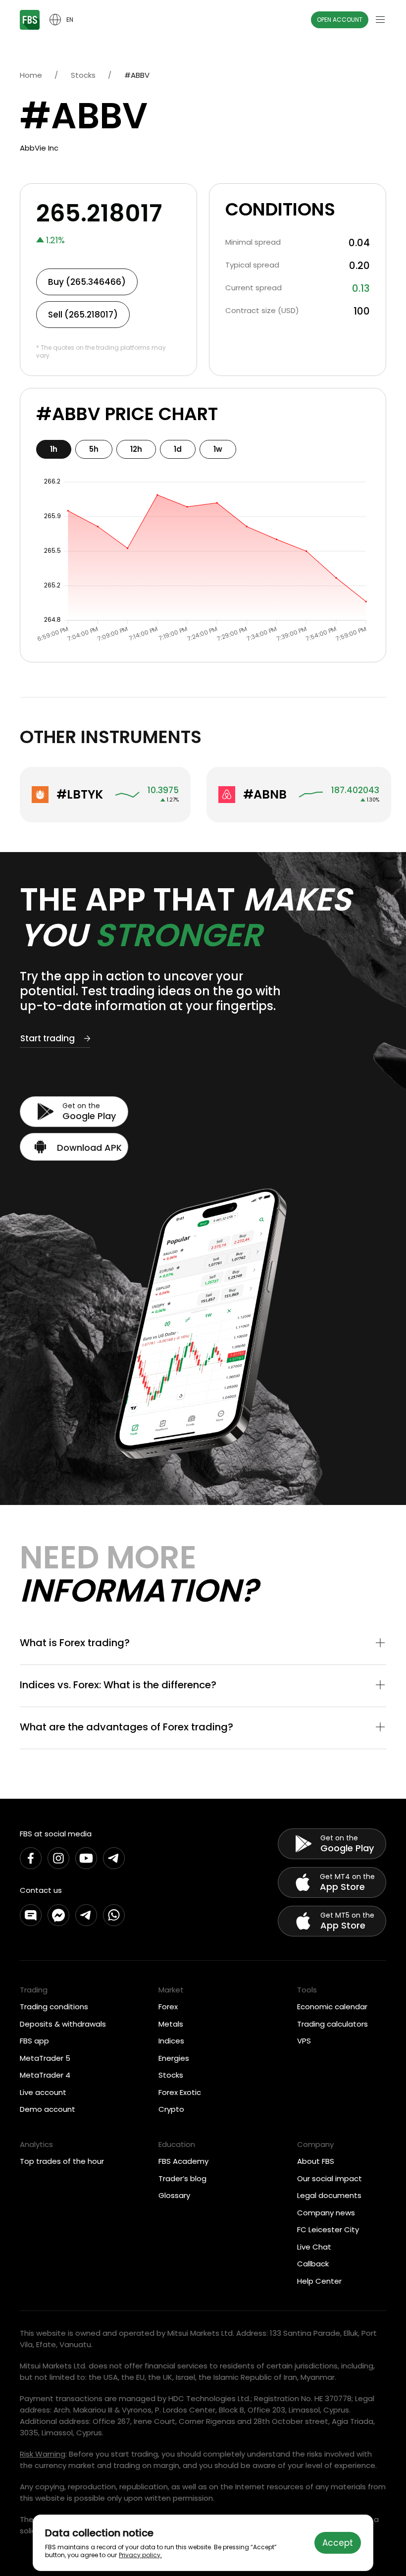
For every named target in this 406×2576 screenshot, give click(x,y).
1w (218, 449)
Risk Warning (43, 2454)
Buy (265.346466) (87, 282)
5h (94, 449)
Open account (340, 20)
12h (136, 449)
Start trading (48, 1038)
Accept (338, 2543)
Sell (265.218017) (83, 315)
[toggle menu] (380, 20)
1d (178, 449)
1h (54, 449)
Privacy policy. (140, 2555)
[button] (203, 1644)
